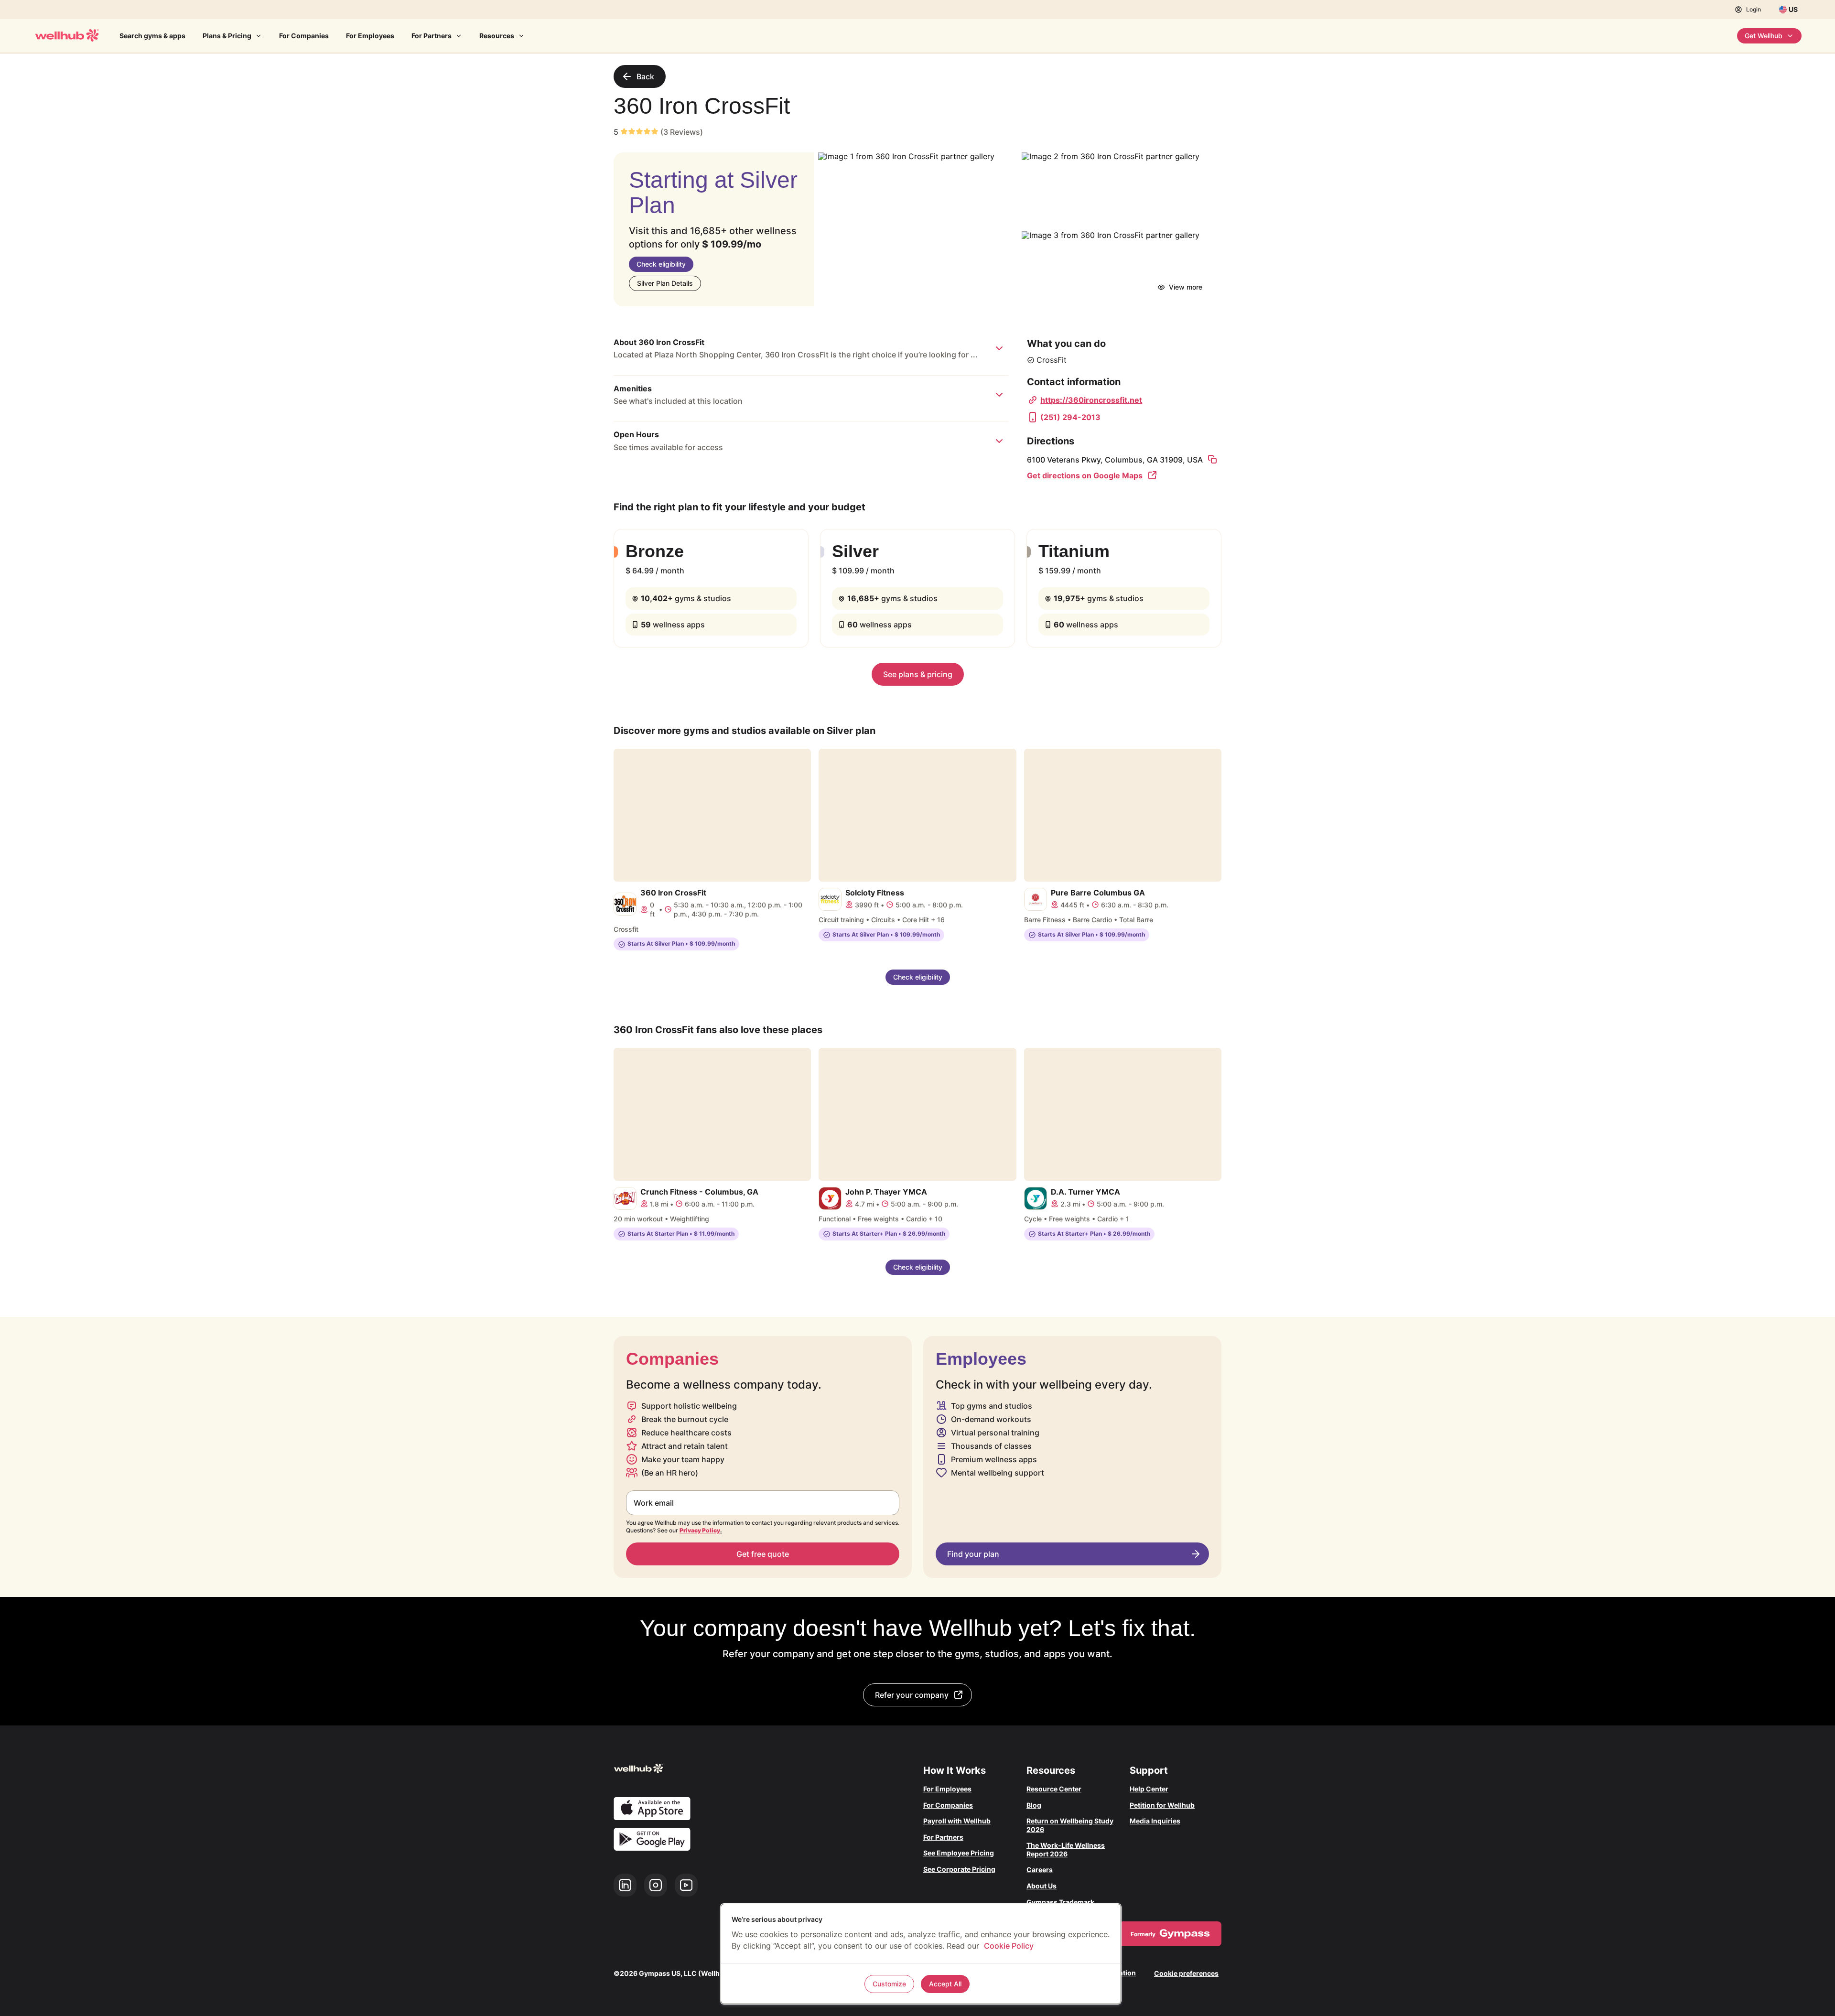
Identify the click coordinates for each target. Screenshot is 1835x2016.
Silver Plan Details (665, 283)
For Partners (432, 36)
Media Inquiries (1155, 1821)
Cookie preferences (1186, 1973)
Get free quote (763, 1554)
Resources (497, 36)
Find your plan (973, 1554)
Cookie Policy (1009, 1946)
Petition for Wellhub (1162, 1805)
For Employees (370, 36)
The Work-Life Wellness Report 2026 (1066, 1849)
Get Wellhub (1764, 36)
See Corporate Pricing (959, 1869)
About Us (1042, 1886)
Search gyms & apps (152, 36)
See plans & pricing (918, 674)
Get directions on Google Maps (1085, 475)
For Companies (304, 36)
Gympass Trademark (1060, 1902)
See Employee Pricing (959, 1853)
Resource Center (1054, 1789)
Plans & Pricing (227, 36)
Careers (1040, 1870)
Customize (889, 1984)
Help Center (1149, 1789)
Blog (1034, 1805)
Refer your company (912, 1695)
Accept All (945, 1984)
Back (645, 76)
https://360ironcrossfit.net (1091, 400)
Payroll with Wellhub (957, 1821)
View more (1186, 287)
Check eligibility (661, 264)
